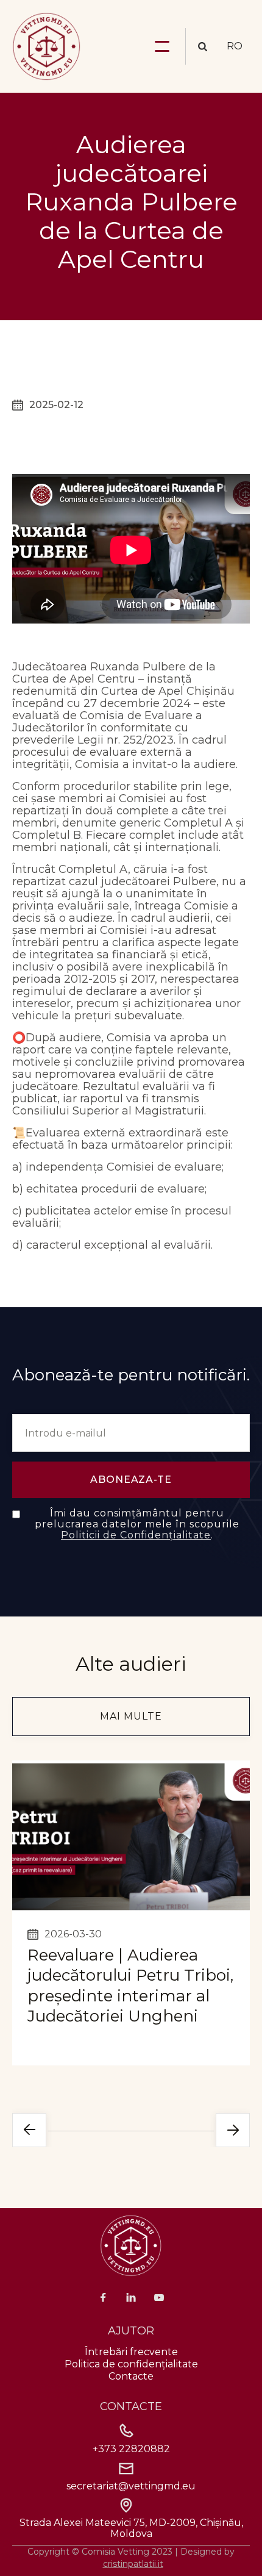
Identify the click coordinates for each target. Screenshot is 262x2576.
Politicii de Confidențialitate (136, 1535)
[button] (162, 46)
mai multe (131, 1716)
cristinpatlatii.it (133, 2564)
